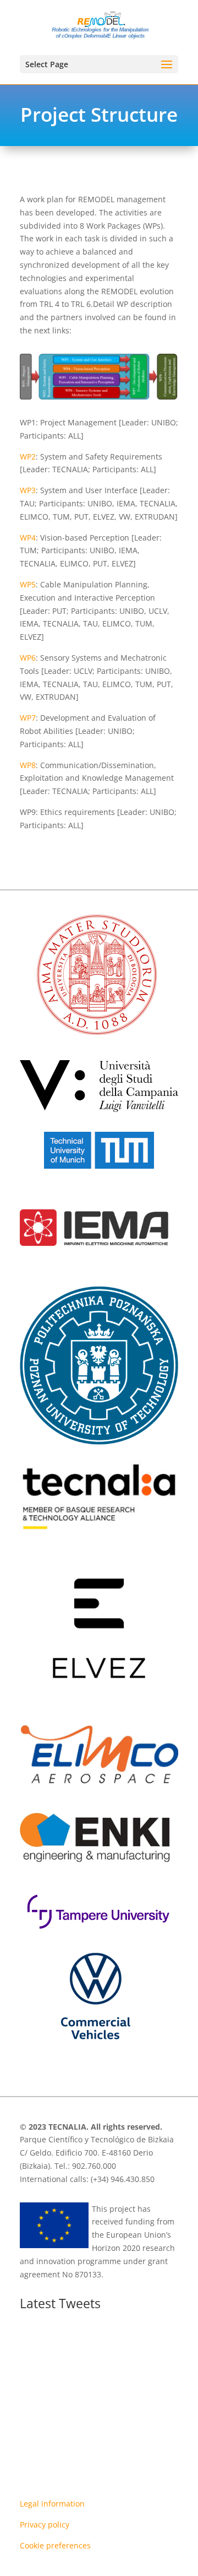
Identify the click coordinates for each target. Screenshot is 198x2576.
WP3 (28, 490)
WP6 (28, 658)
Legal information (52, 2504)
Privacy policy (45, 2524)
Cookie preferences (55, 2545)
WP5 (28, 584)
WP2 (28, 457)
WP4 (28, 538)
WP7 (28, 718)
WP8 (28, 765)
